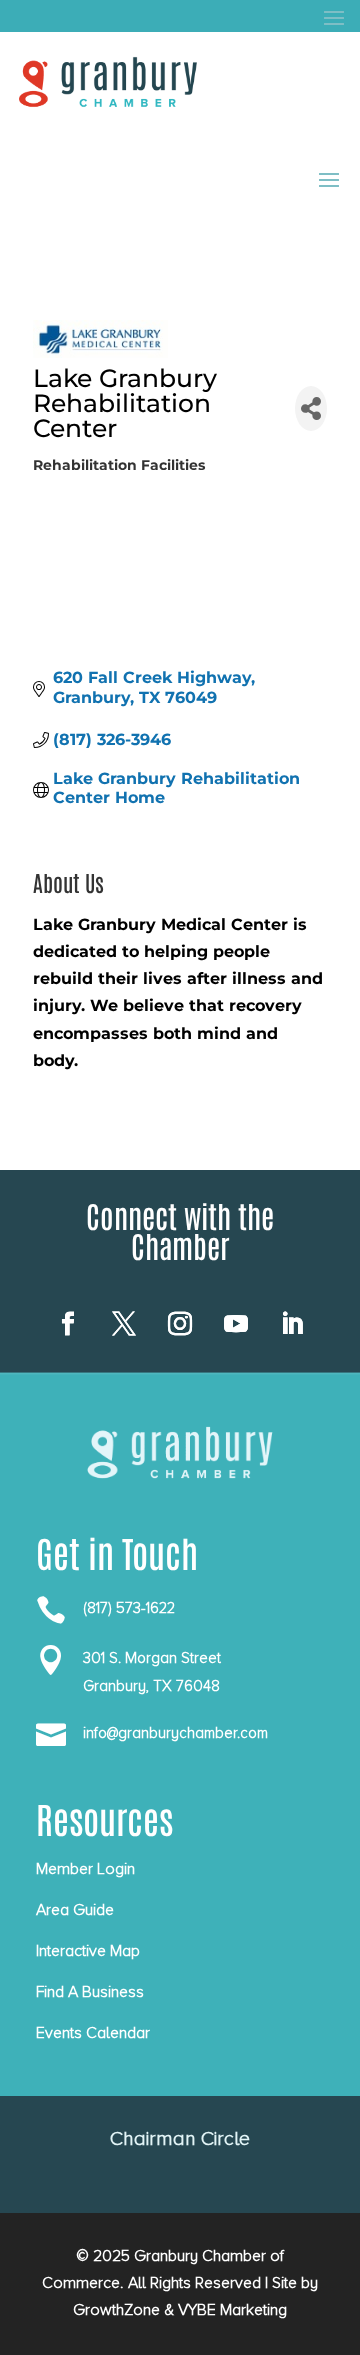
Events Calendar (93, 2033)
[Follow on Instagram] (180, 1324)
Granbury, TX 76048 (151, 1686)
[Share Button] (311, 408)
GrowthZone (116, 2310)
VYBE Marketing (232, 2310)
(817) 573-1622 (129, 1608)
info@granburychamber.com (175, 1733)
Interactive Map (88, 1951)
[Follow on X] (124, 1324)
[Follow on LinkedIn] (292, 1324)
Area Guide (75, 1910)
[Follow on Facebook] (68, 1324)
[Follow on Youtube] (236, 1324)
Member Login (85, 1869)
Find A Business (90, 1992)
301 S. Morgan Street (152, 1658)
